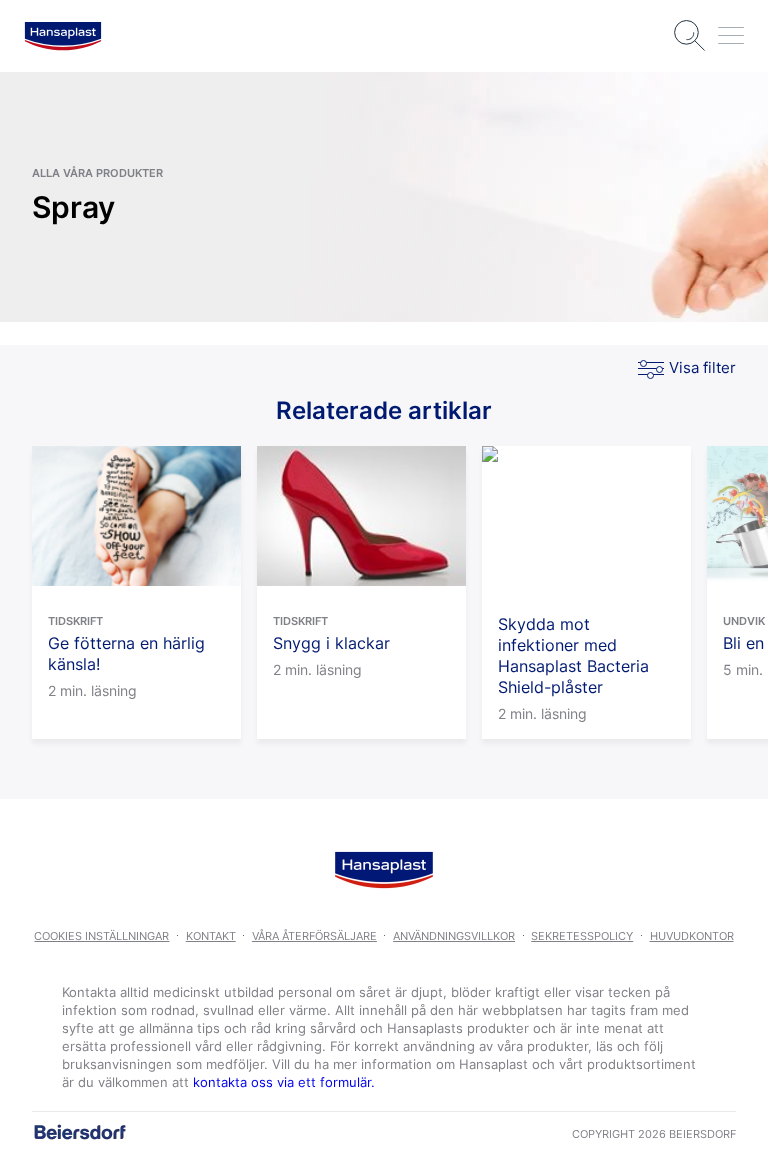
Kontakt (211, 936)
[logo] (63, 36)
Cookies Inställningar (101, 936)
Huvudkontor (692, 936)
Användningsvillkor (454, 936)
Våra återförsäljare (314, 936)
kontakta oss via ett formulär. (284, 1082)
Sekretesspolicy (582, 936)
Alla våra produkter (97, 173)
